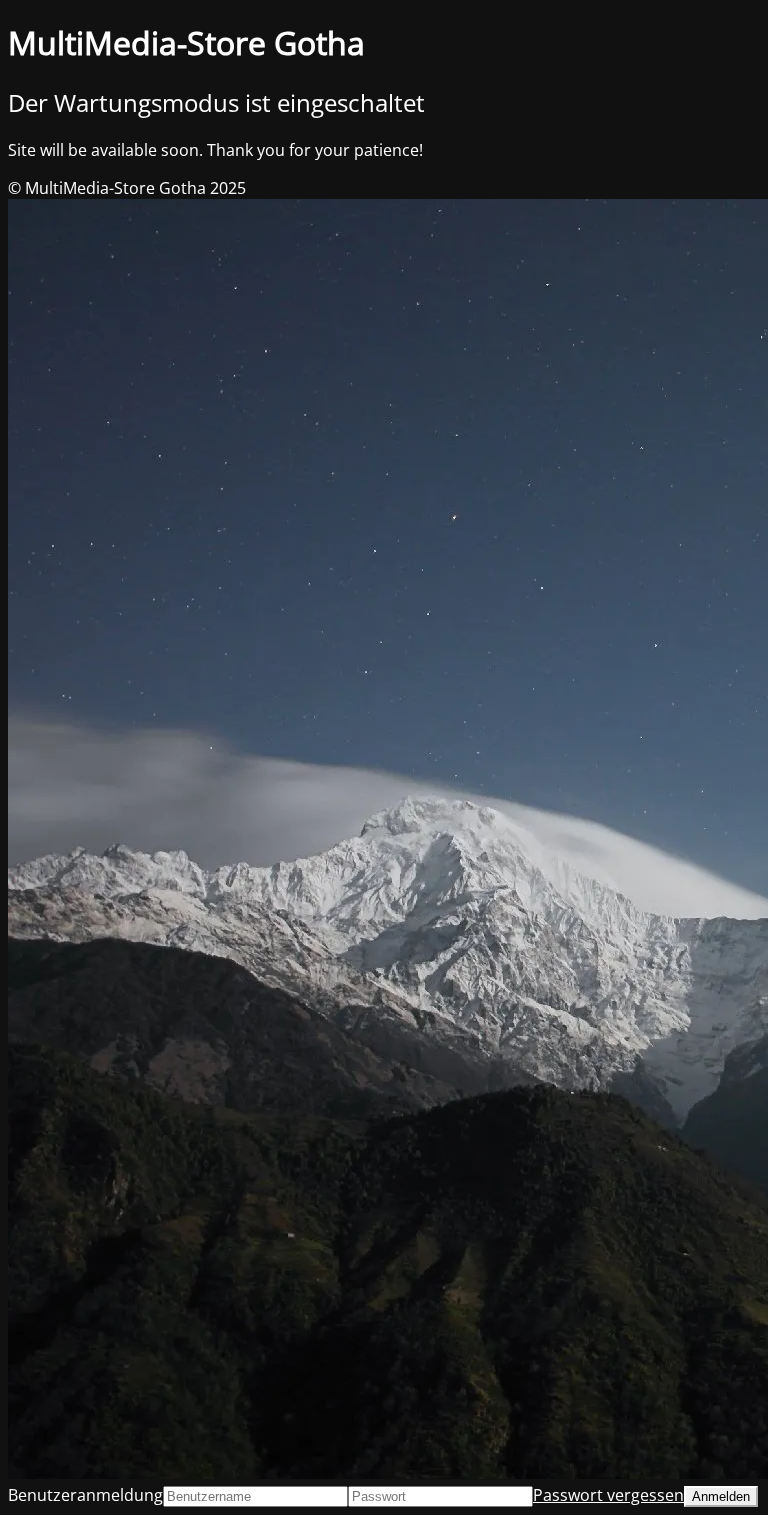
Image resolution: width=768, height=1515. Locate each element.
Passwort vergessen (608, 1495)
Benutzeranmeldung (85, 1495)
